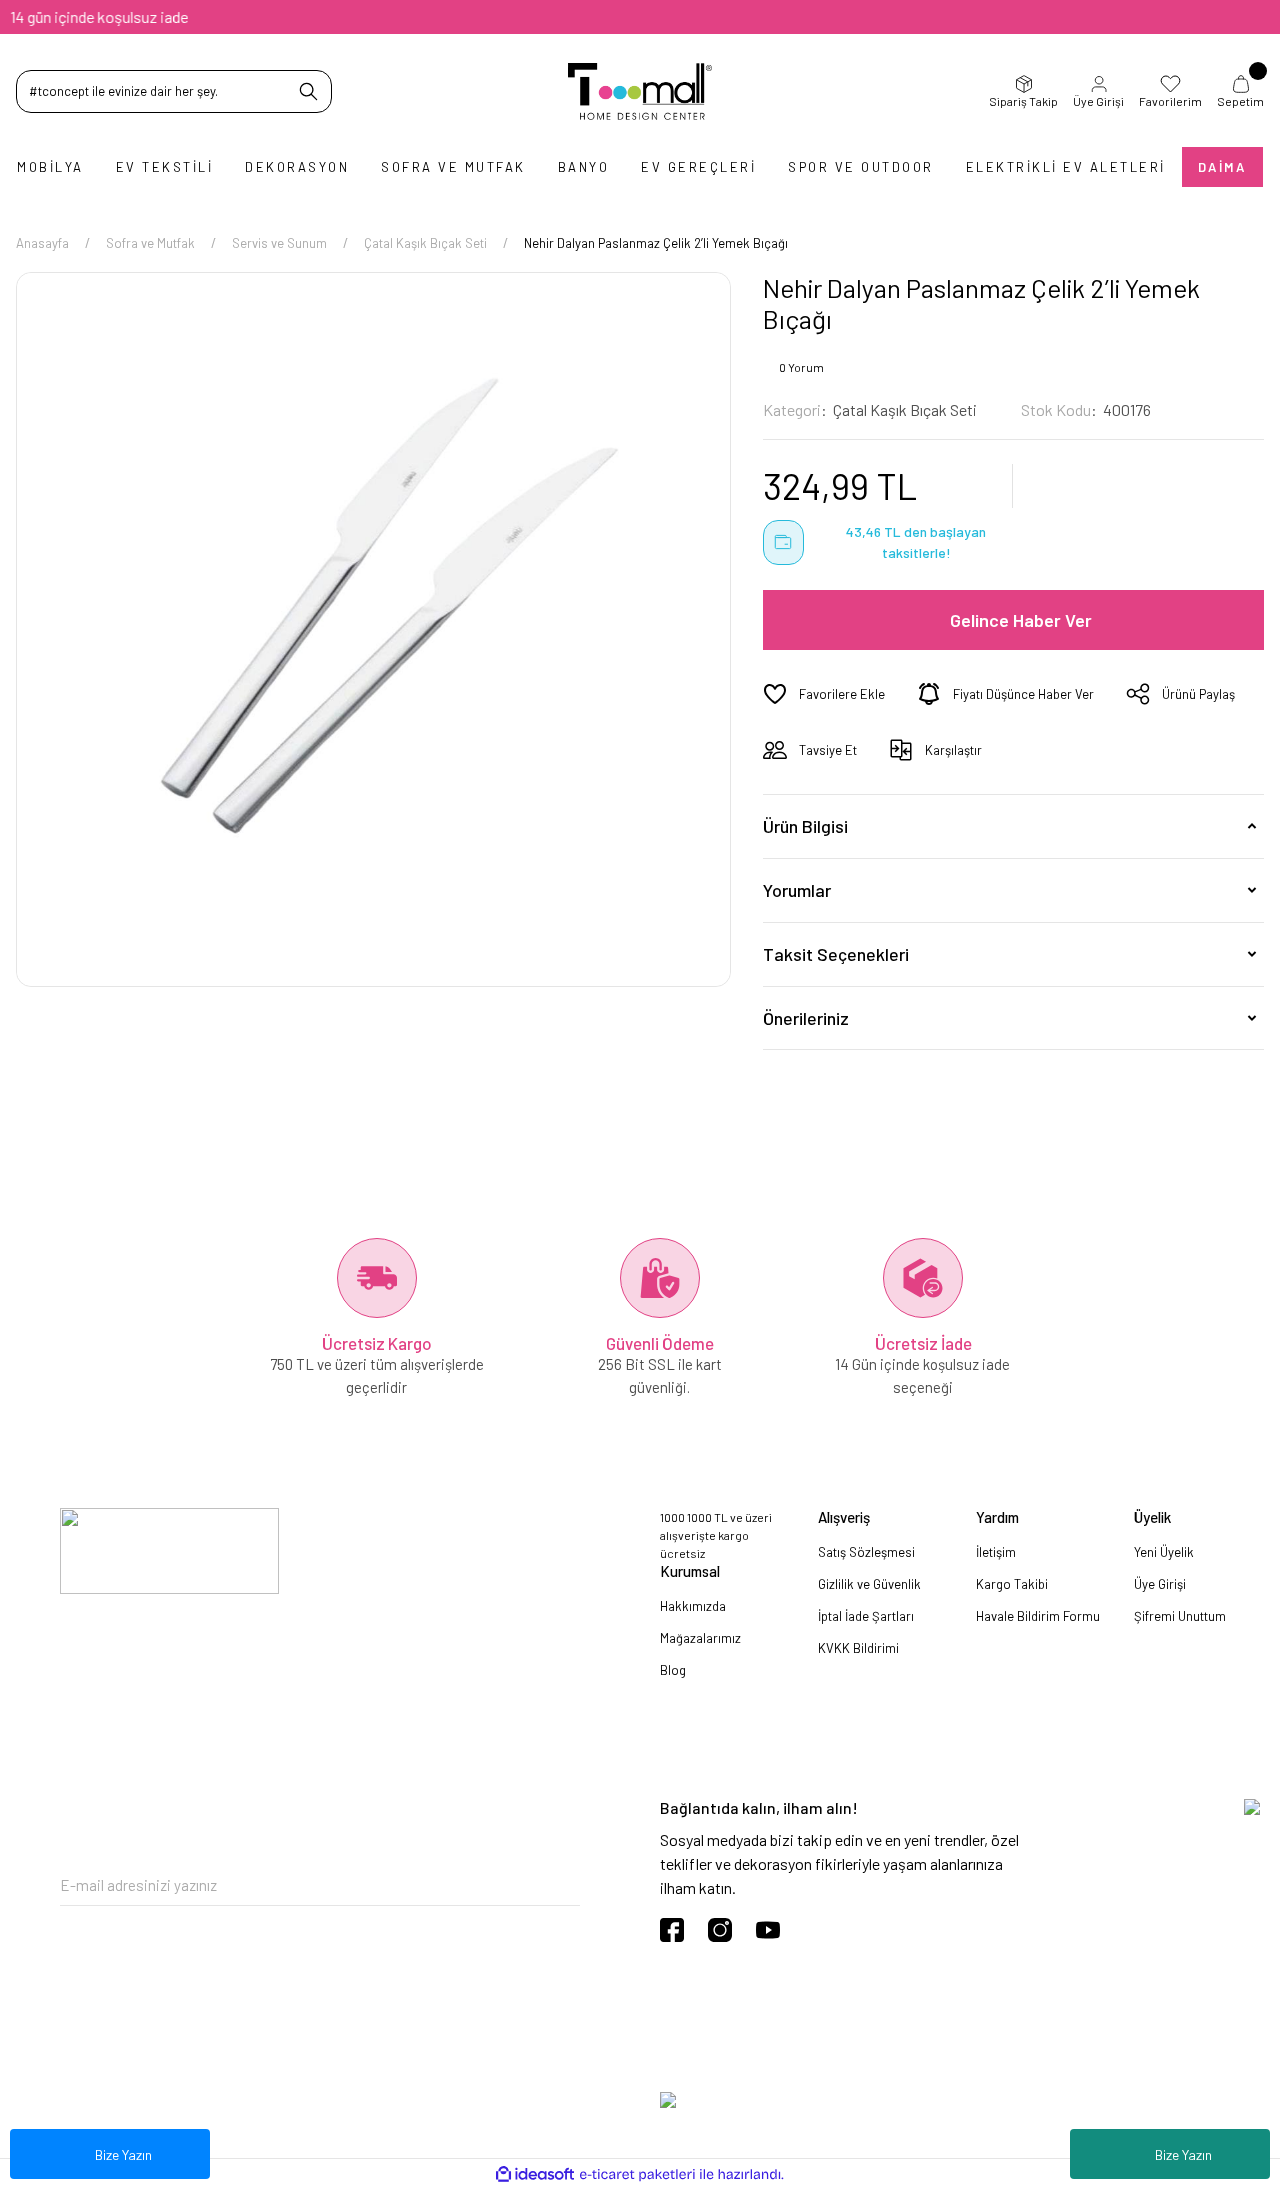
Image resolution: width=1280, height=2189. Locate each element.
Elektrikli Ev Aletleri (1066, 167)
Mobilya (50, 167)
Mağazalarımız (700, 1638)
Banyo (584, 167)
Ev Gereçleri (698, 167)
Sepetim (1240, 101)
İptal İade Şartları (866, 1616)
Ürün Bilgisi (805, 826)
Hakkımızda (693, 1606)
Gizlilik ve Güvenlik (869, 1584)
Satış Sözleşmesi (866, 1552)
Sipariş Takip (1023, 101)
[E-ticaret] (637, 2174)
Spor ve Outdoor (861, 167)
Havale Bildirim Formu (1038, 1616)
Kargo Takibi (1012, 1584)
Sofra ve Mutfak (453, 167)
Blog (673, 1670)
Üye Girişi (1098, 101)
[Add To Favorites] (824, 694)
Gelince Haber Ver (1021, 620)
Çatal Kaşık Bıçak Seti (905, 409)
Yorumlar (797, 890)
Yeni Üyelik (1164, 1552)
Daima (1222, 167)
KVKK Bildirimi (858, 1648)
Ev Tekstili (165, 167)
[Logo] (640, 91)
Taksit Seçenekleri (836, 954)
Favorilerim (1170, 101)
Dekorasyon (297, 167)
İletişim (996, 1552)
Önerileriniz (806, 1018)
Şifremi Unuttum (1180, 1616)
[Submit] (565, 1885)
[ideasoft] (535, 2174)
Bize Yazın (1183, 2154)
